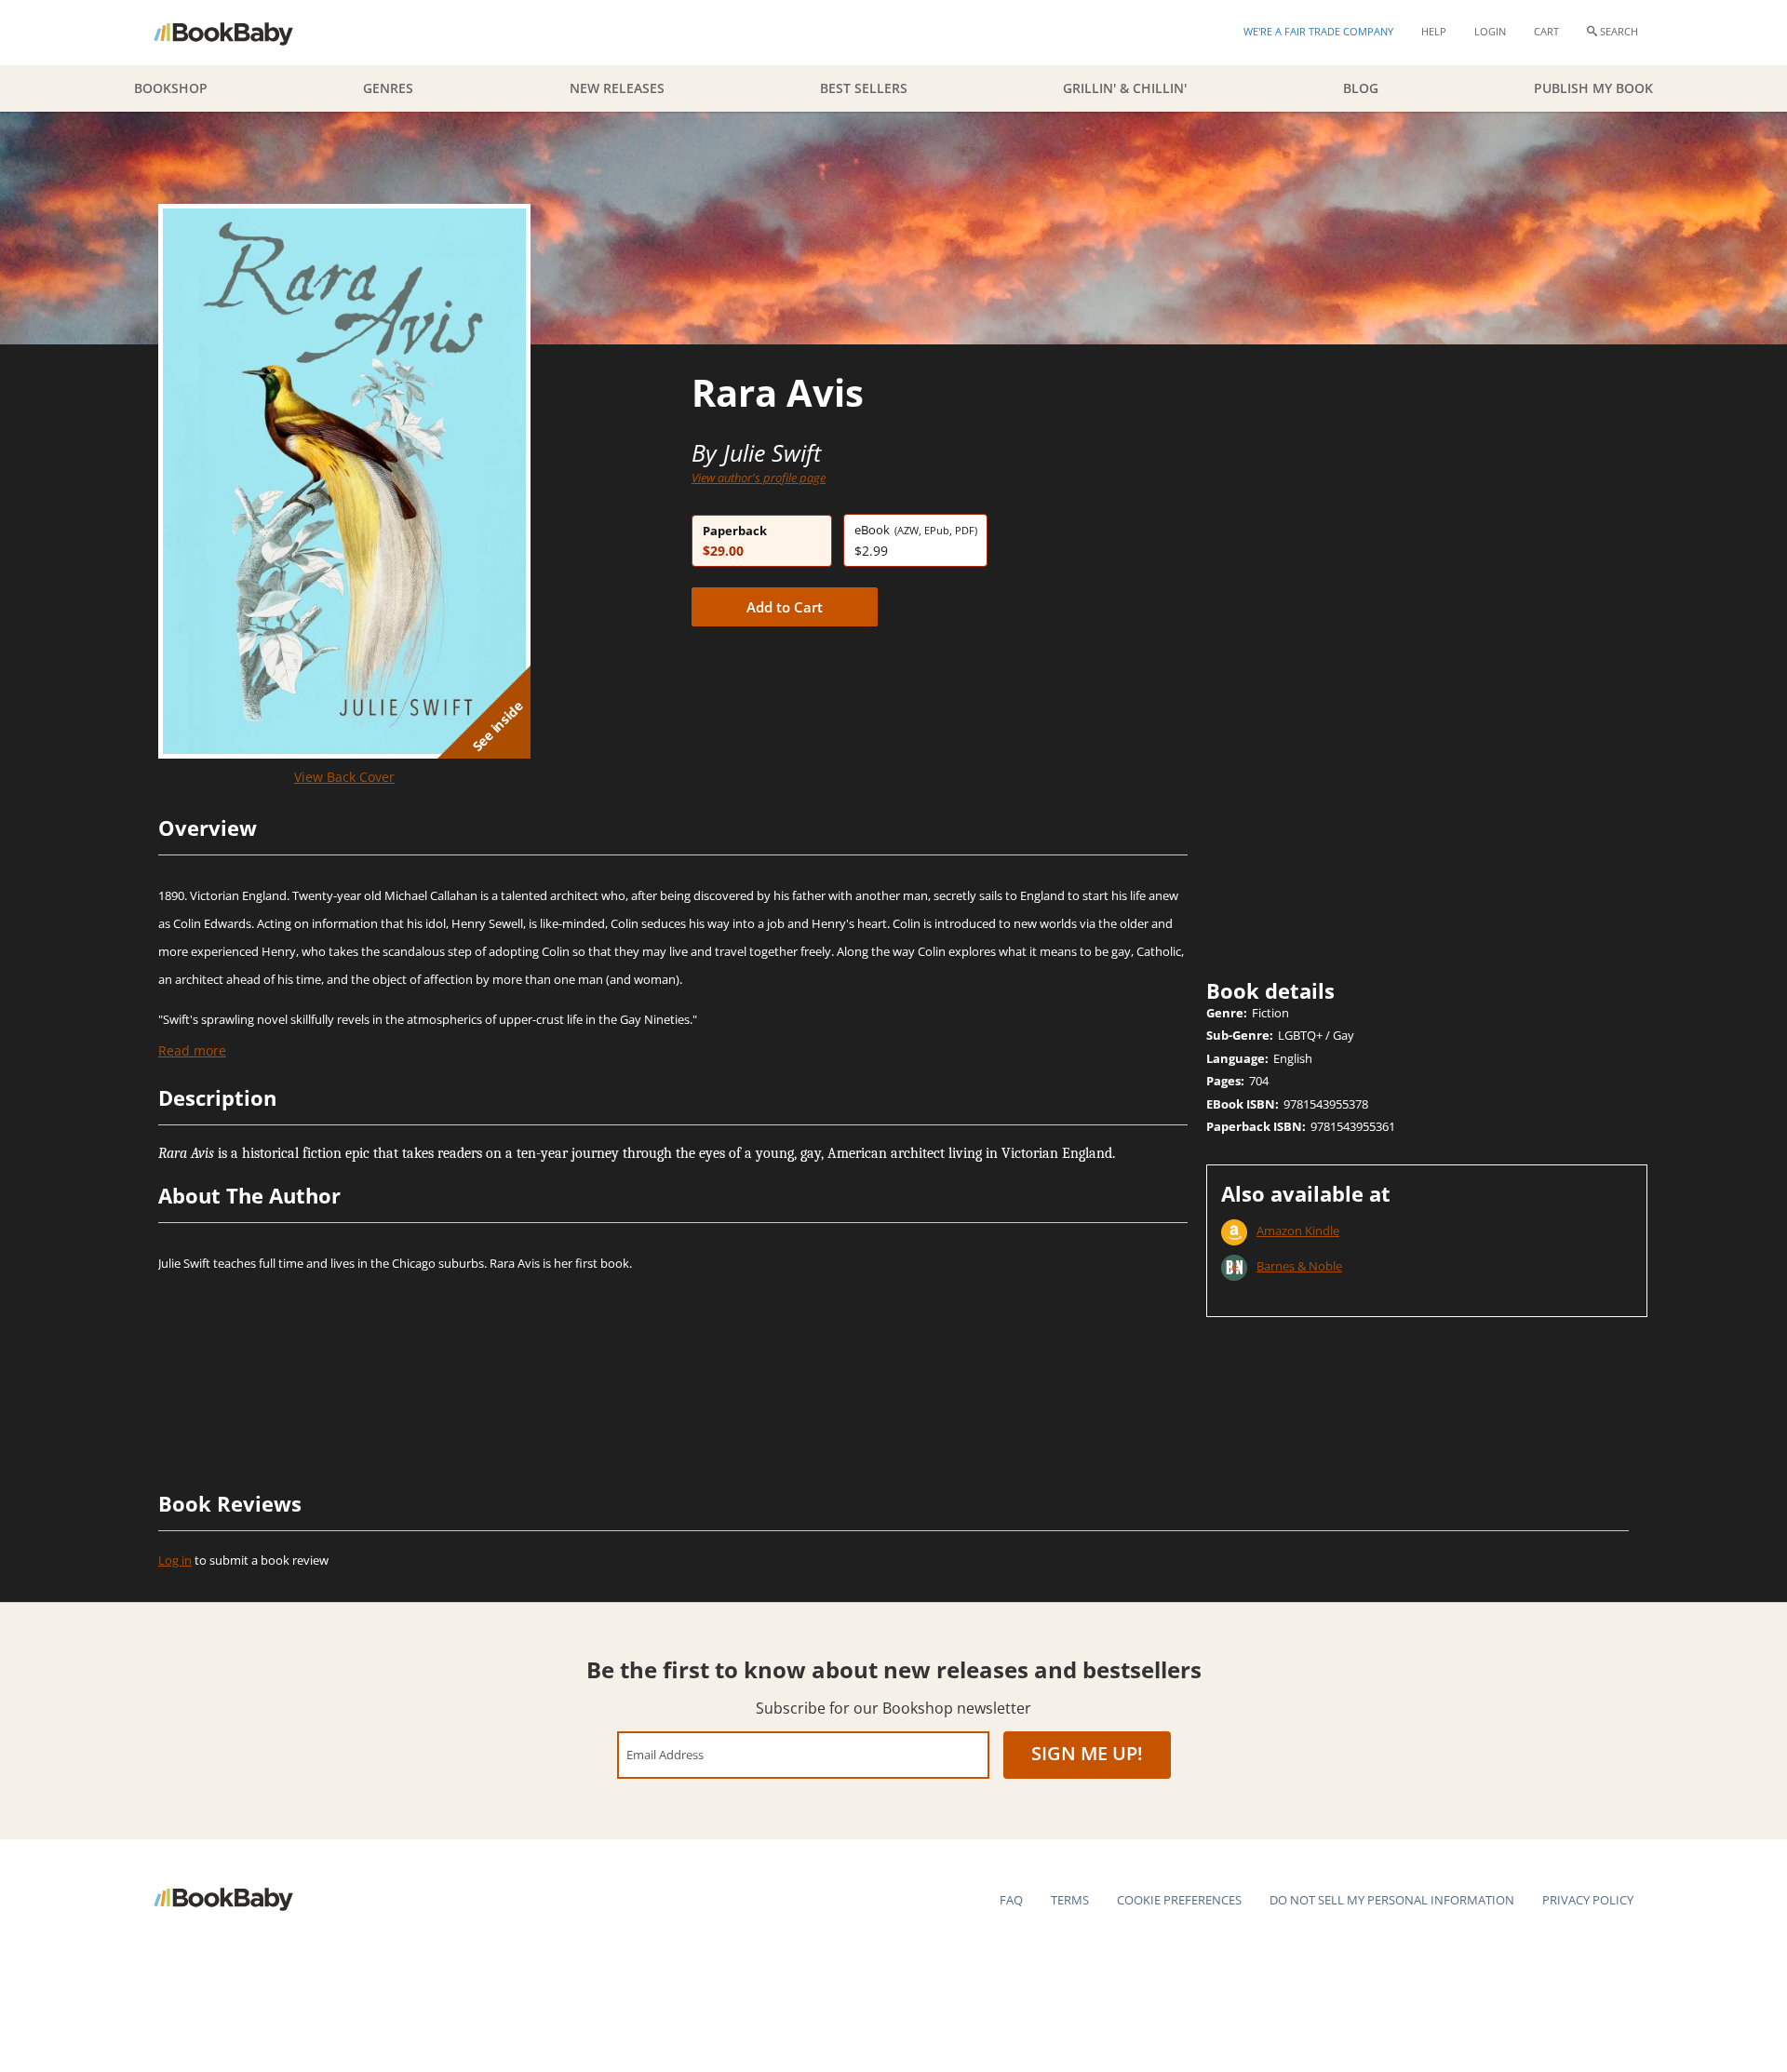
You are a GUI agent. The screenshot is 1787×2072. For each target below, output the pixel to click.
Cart (1546, 31)
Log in (175, 1560)
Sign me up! (1087, 1753)
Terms (1070, 1900)
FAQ (1011, 1900)
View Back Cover (344, 777)
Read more (192, 1050)
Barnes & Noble (1299, 1266)
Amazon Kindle (1298, 1231)
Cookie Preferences (1179, 1900)
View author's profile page (759, 478)
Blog (1361, 88)
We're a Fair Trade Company (1318, 31)
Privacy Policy (1588, 1900)
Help (1434, 31)
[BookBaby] (240, 33)
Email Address (665, 1754)
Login (1490, 31)
